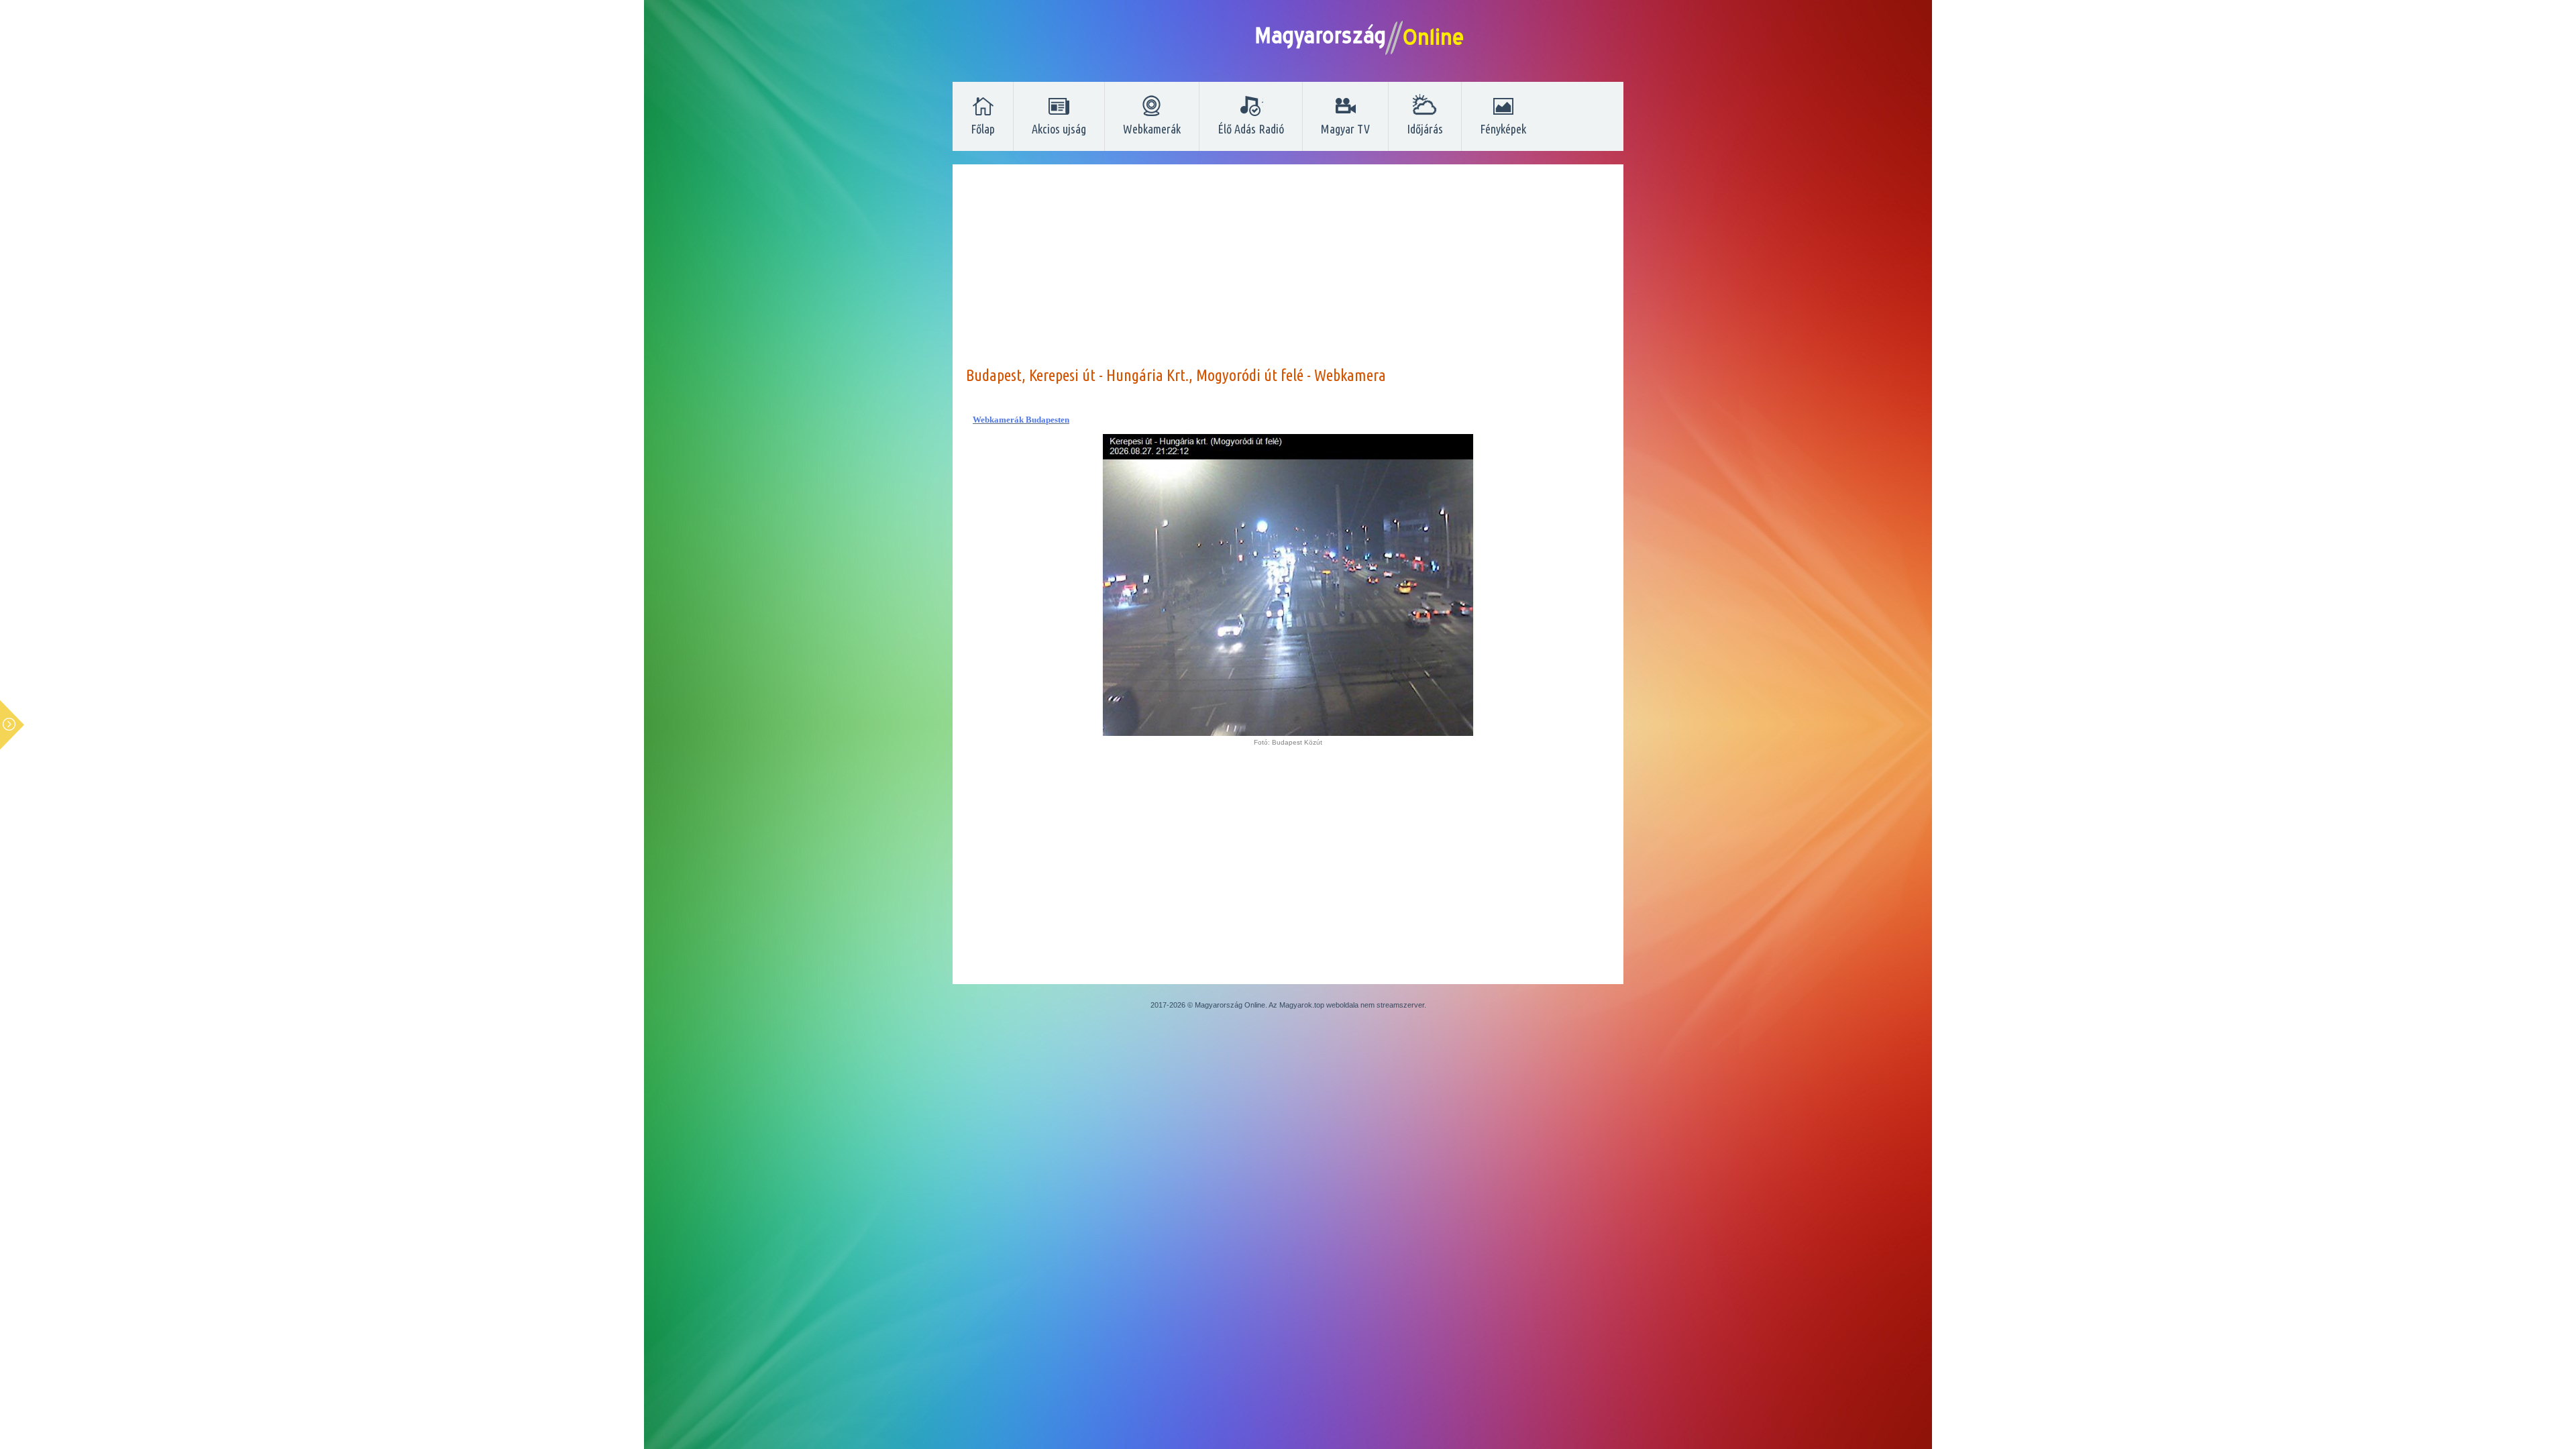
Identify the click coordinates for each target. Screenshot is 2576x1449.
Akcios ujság (1059, 129)
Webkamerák (1152, 129)
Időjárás (1425, 129)
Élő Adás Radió (1251, 129)
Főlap (983, 129)
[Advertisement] (1288, 272)
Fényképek (1503, 129)
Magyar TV (1345, 129)
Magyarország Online (1230, 1005)
